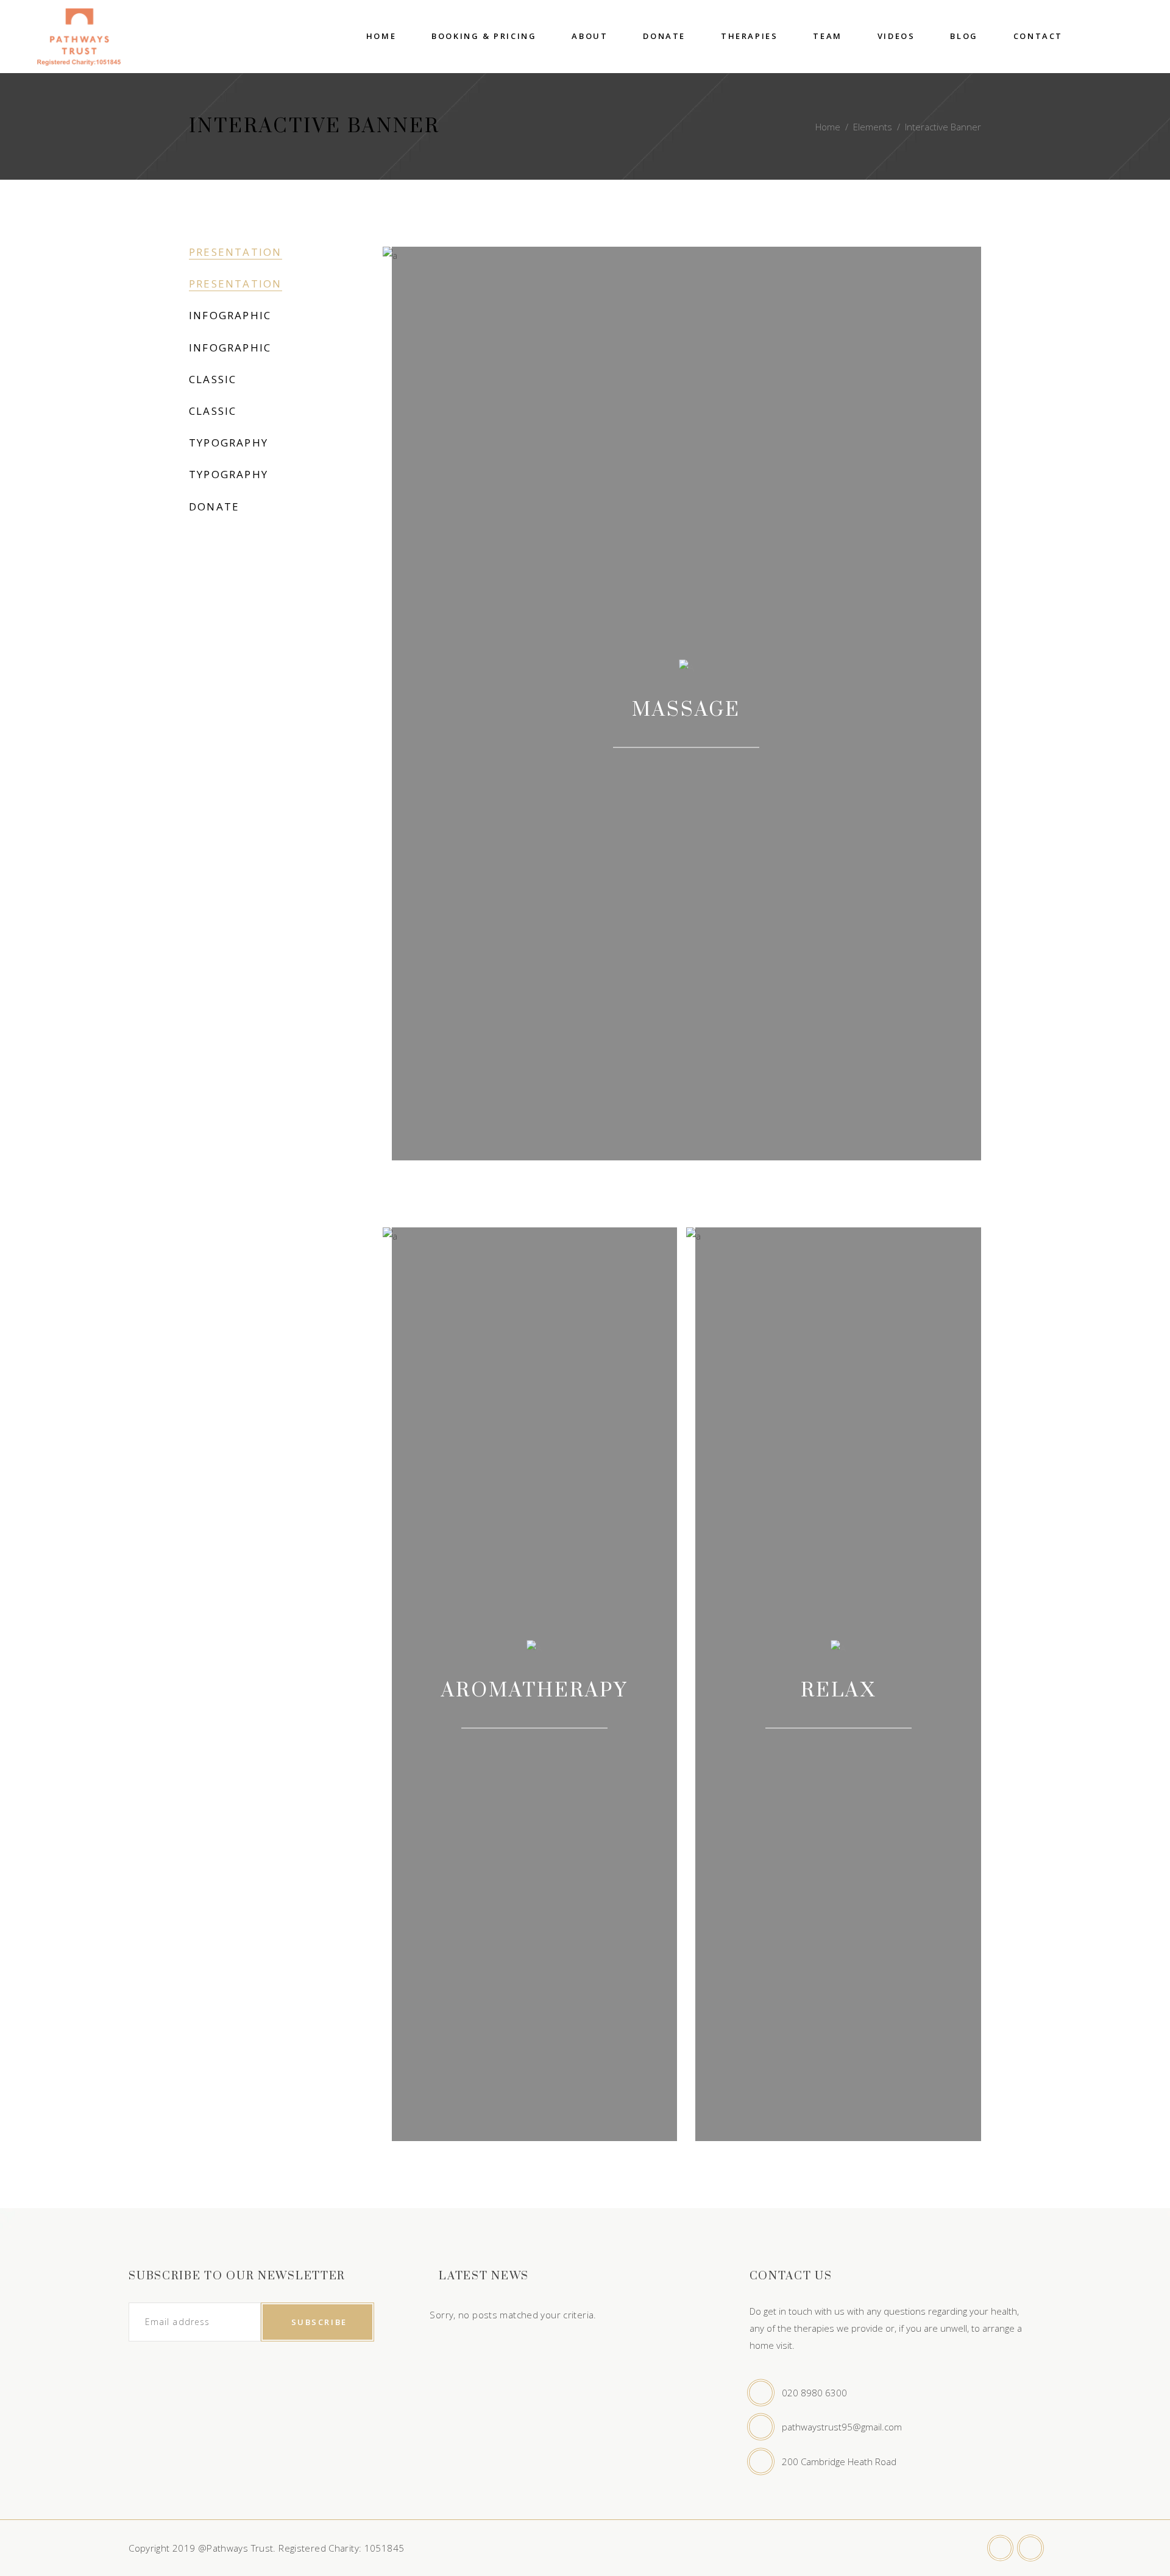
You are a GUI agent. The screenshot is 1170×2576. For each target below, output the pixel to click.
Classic (213, 379)
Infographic (230, 315)
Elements (873, 127)
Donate (214, 506)
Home (828, 127)
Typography (229, 443)
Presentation (236, 252)
